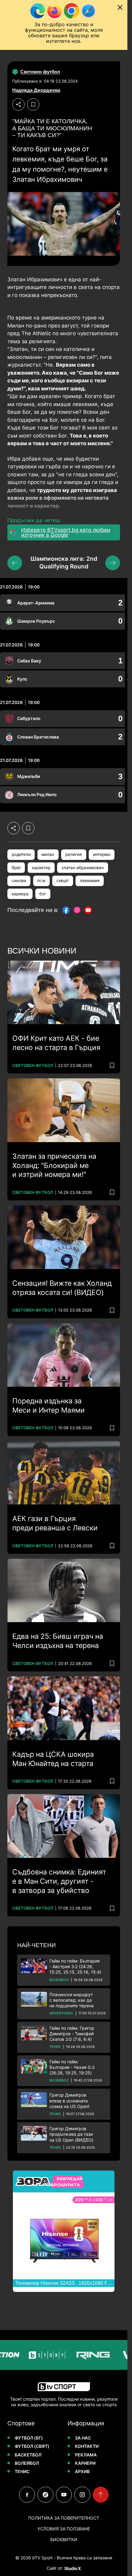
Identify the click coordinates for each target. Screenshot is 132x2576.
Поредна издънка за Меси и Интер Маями (49, 1406)
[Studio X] (72, 2568)
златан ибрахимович (83, 868)
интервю (102, 854)
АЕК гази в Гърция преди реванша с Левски (55, 1523)
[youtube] (64, 2495)
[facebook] (27, 2495)
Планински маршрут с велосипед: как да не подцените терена (72, 2000)
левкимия (90, 881)
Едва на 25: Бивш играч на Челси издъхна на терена (58, 1641)
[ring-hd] (79, 2355)
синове (19, 881)
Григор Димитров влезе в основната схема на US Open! (69, 2100)
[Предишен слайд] (15, 563)
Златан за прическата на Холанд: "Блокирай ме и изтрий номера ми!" (54, 1166)
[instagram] (82, 2495)
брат (16, 868)
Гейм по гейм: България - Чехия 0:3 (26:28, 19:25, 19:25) (72, 2067)
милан (48, 854)
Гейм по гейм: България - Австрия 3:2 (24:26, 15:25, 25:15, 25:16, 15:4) (75, 1966)
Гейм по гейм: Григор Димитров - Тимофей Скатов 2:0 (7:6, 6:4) (72, 2034)
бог (43, 894)
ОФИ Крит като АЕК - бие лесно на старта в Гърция (56, 1043)
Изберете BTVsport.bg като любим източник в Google (66, 532)
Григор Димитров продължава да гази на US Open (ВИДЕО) (71, 2134)
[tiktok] (45, 2495)
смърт (63, 881)
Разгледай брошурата (67, 2182)
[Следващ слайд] (113, 563)
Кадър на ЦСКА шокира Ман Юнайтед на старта (53, 1759)
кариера (20, 894)
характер (41, 868)
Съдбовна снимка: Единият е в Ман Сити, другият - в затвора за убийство (59, 1881)
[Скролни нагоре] (101, 2495)
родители (21, 854)
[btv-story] (33, 2355)
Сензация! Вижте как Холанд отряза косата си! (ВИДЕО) (62, 1288)
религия (74, 854)
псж (41, 881)
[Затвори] (120, 7)
